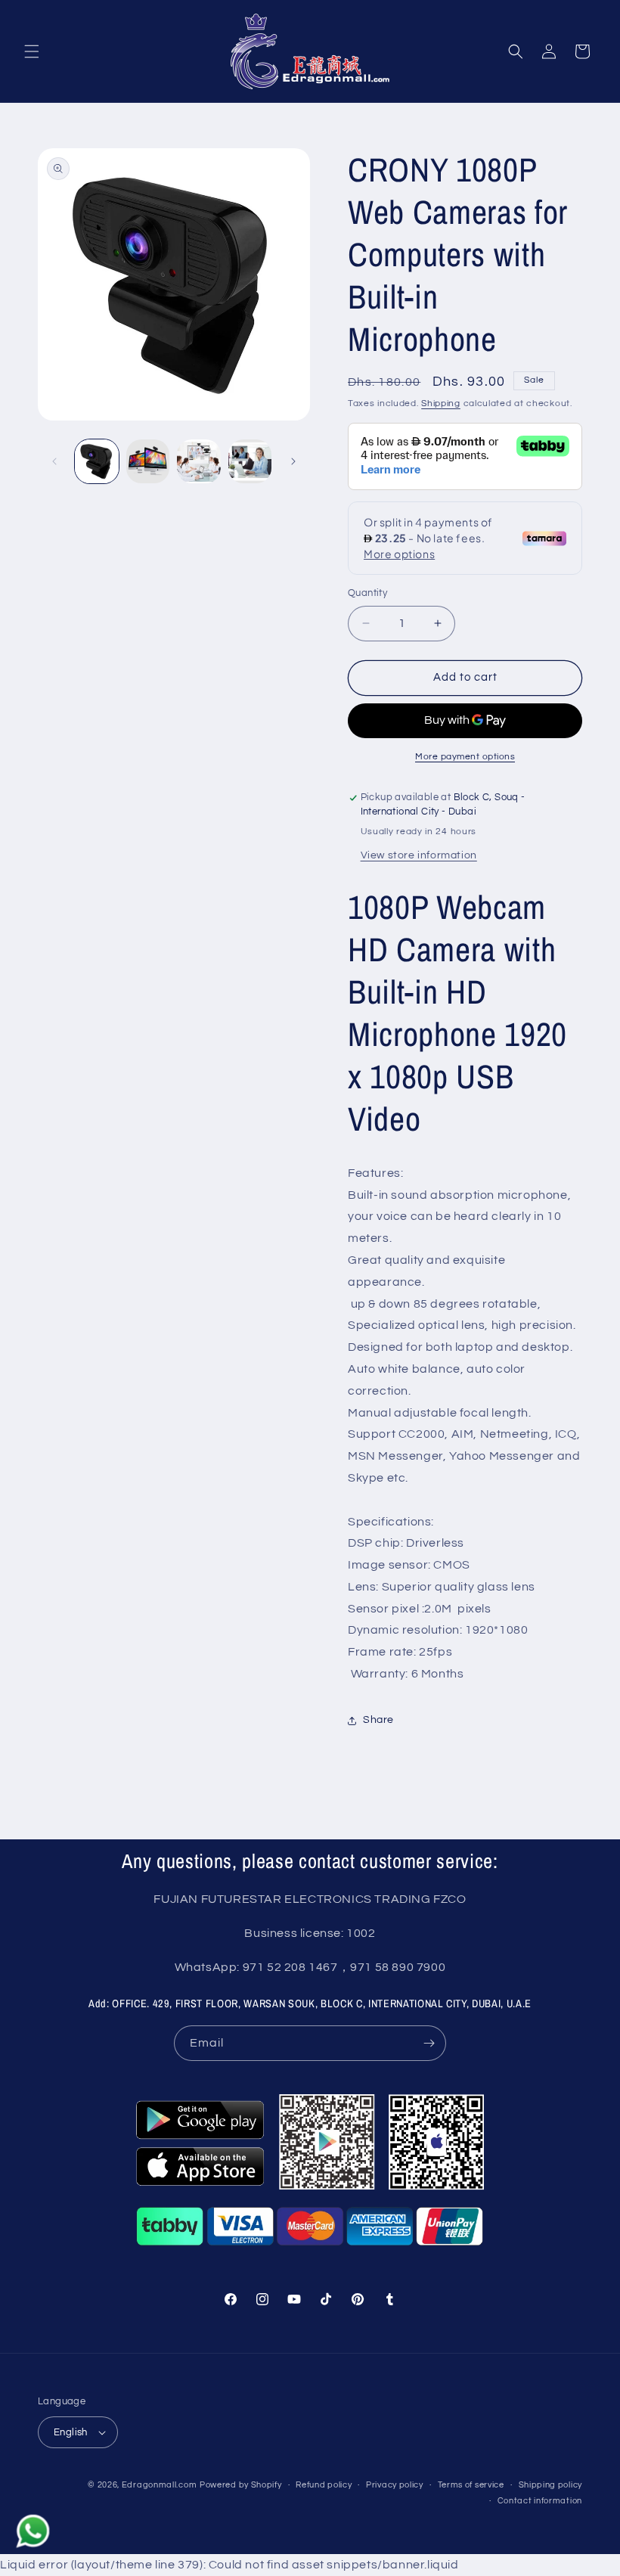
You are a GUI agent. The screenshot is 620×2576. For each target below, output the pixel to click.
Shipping (441, 403)
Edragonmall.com (160, 2485)
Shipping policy (551, 2485)
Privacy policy (395, 2485)
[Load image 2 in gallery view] (148, 461)
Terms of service (471, 2485)
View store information (419, 855)
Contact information (540, 2501)
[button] (32, 51)
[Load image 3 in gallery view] (199, 461)
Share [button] (378, 1720)
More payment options (465, 757)
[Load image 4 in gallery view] (250, 461)
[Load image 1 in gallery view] (97, 461)
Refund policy (324, 2485)
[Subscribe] (429, 2043)
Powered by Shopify (241, 2485)
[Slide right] (293, 461)
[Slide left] (54, 461)
